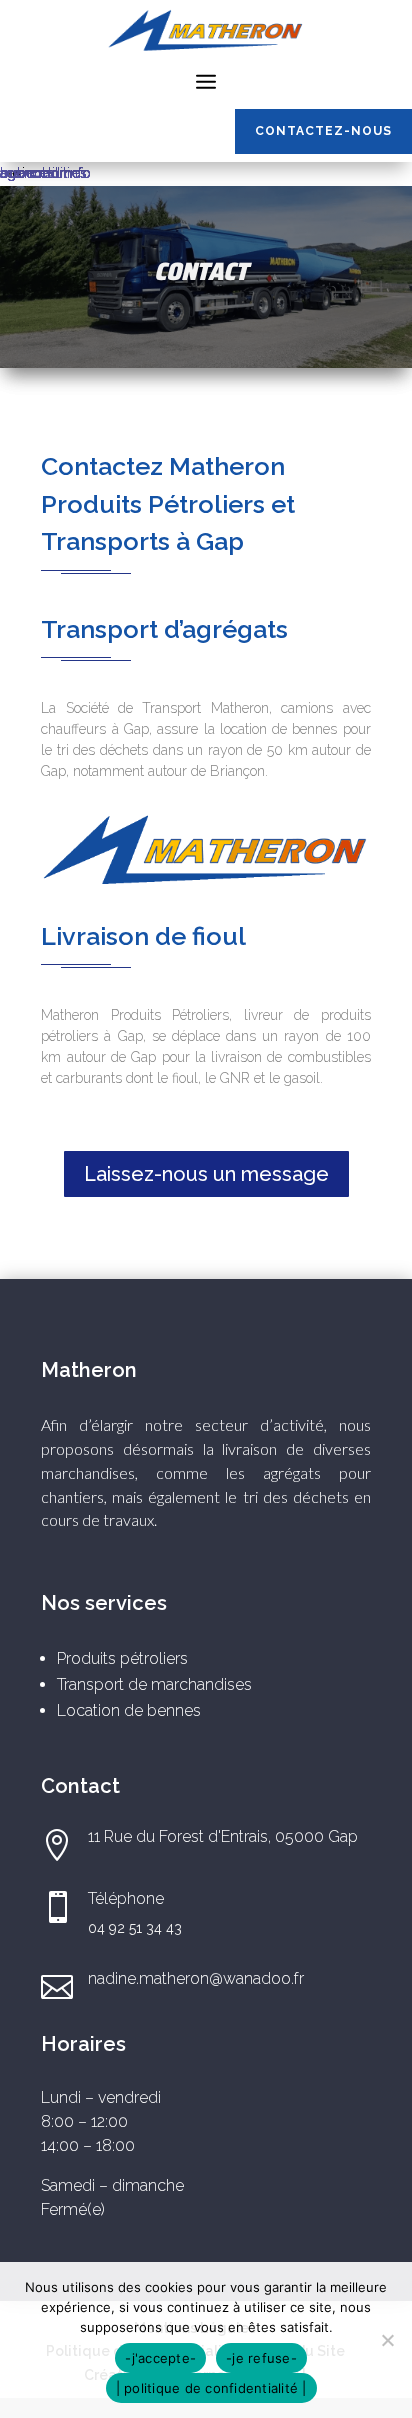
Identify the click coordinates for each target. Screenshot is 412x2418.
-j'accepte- (160, 2358)
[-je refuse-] (387, 2340)
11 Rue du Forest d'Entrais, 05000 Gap (223, 1836)
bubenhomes (43, 173)
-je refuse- (261, 2358)
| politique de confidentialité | (211, 2388)
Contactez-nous (323, 131)
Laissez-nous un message (206, 1174)
